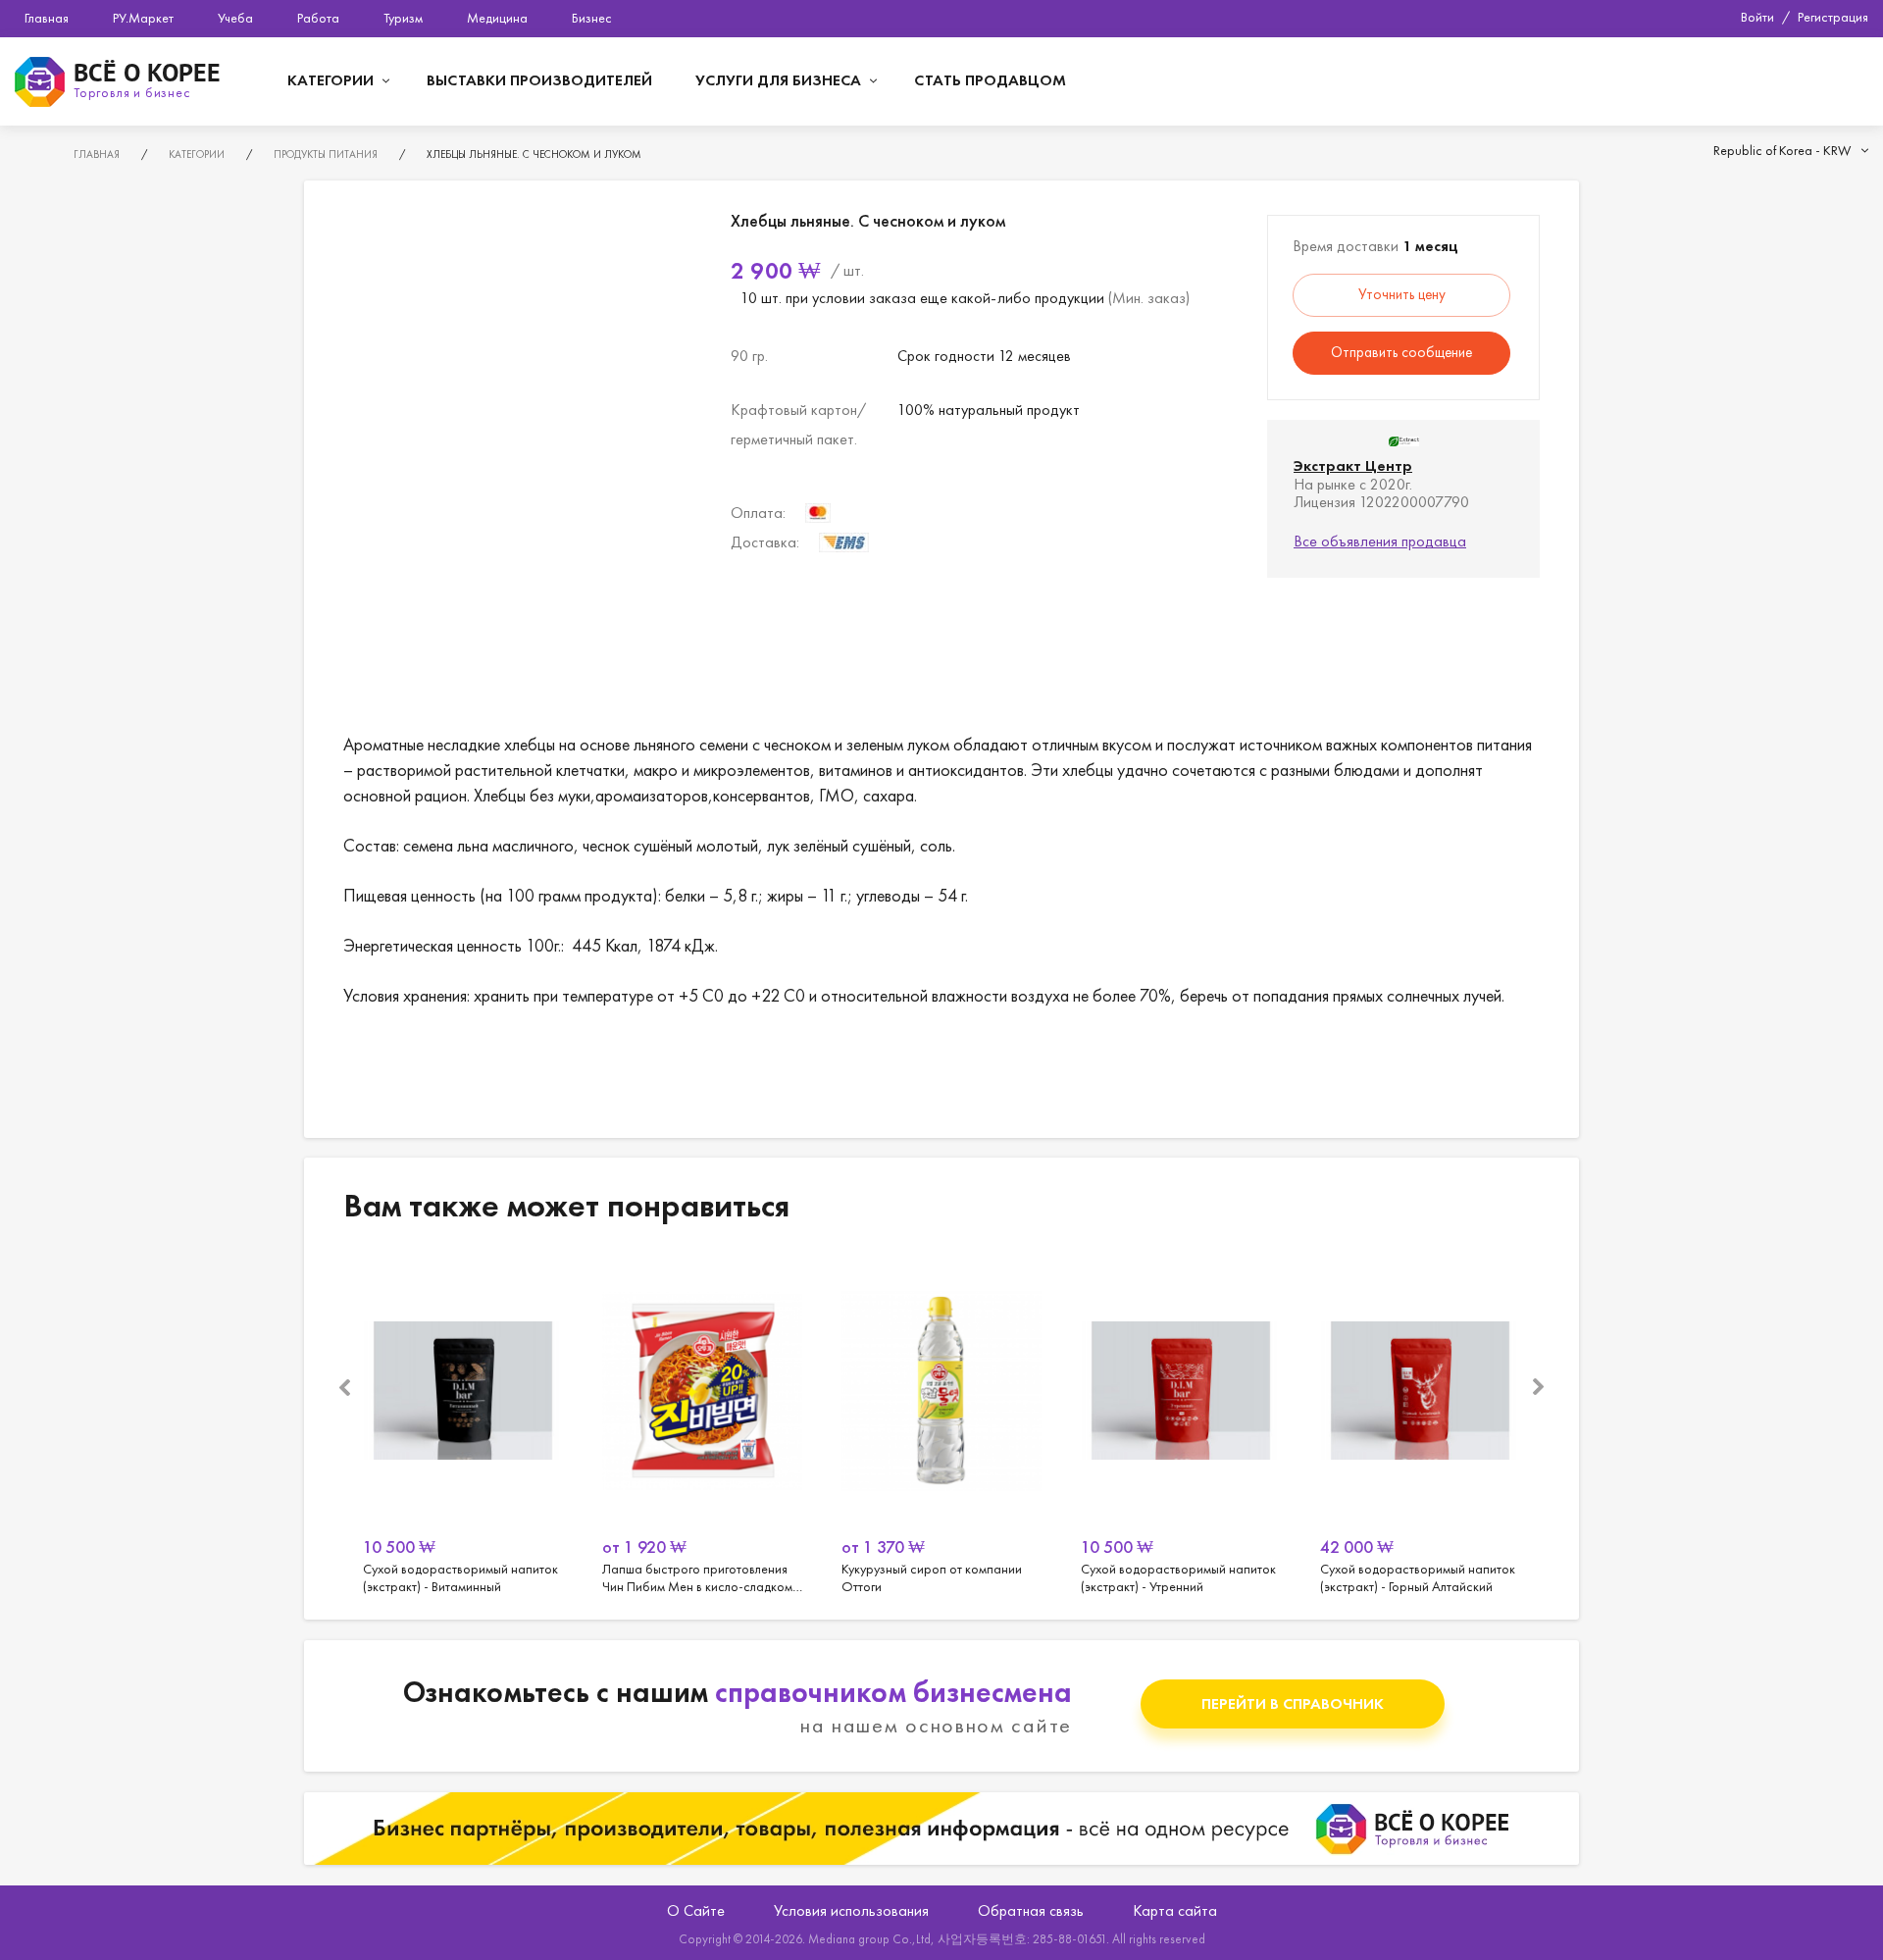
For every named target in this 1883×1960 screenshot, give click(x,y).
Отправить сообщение (1401, 352)
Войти (1757, 17)
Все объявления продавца (1380, 541)
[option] (463, 1425)
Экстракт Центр (1353, 465)
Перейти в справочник (1293, 1703)
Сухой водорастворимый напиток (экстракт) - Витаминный (463, 1425)
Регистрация (1833, 17)
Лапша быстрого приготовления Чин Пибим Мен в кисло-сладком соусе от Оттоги (702, 1425)
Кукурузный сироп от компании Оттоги (941, 1425)
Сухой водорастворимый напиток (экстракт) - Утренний (1181, 1425)
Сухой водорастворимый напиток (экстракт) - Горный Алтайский (1420, 1425)
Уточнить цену (1402, 294)
